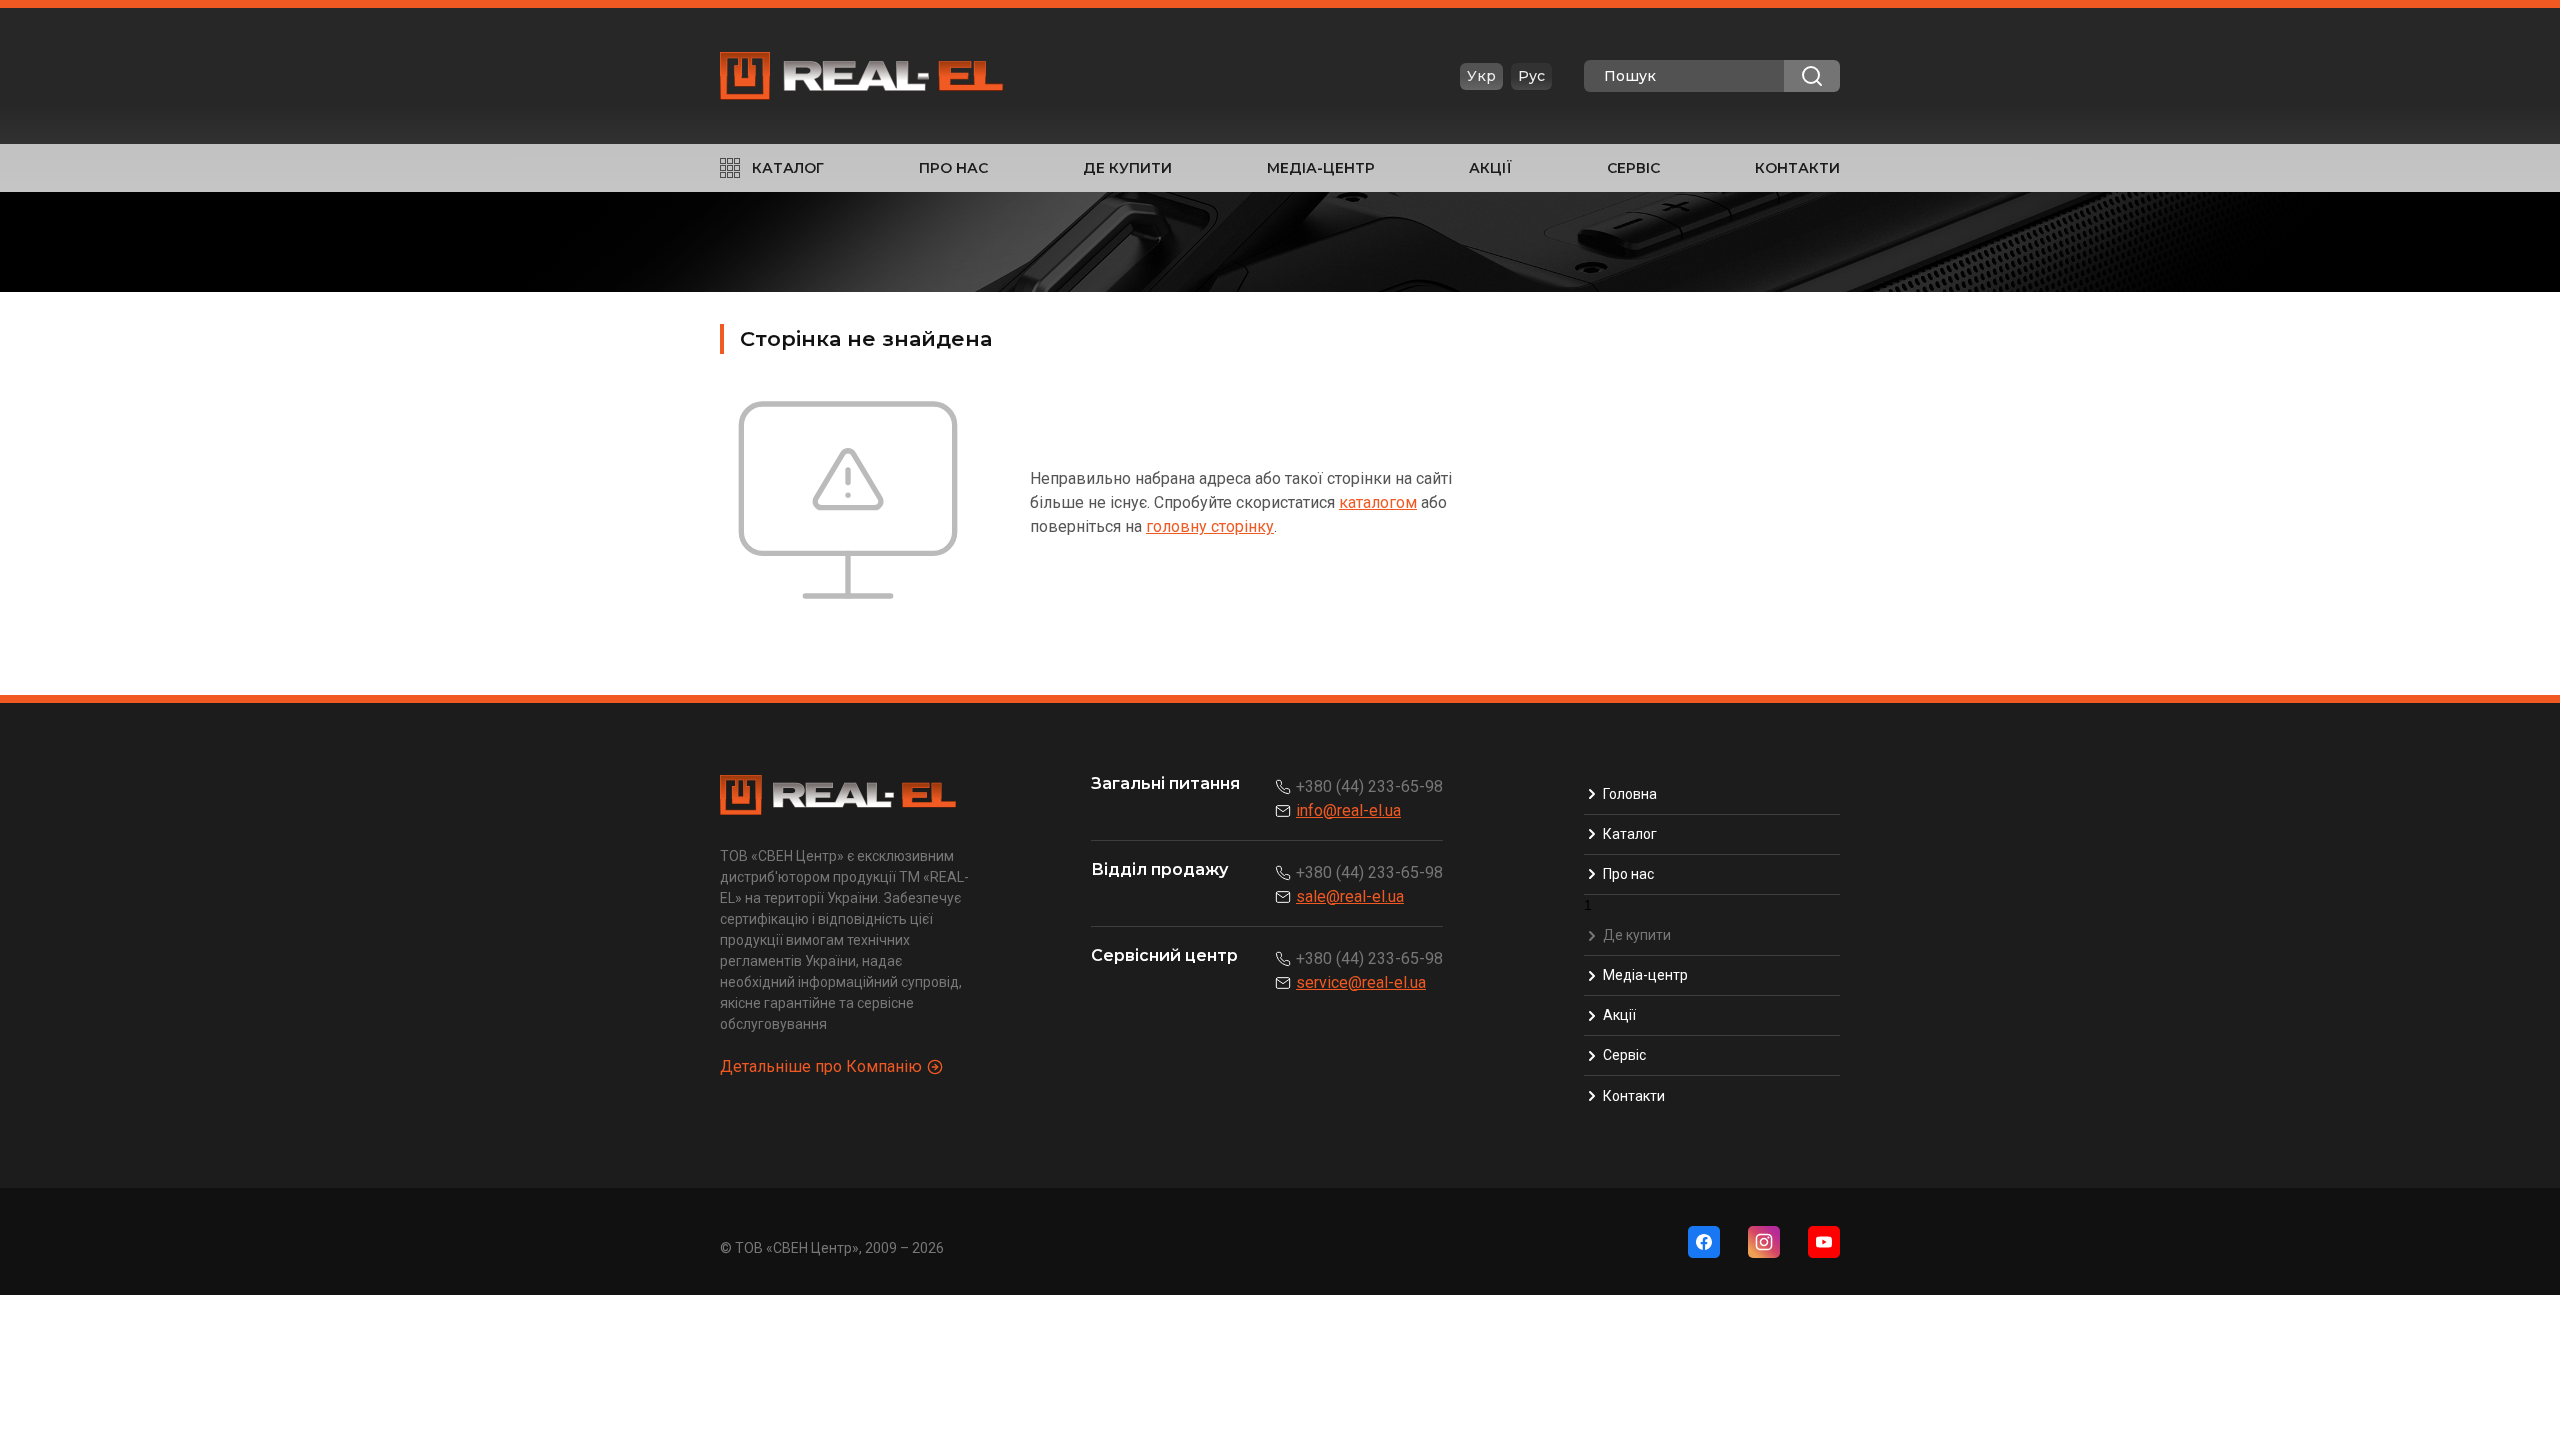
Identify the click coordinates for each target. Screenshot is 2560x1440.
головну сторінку (1210, 526)
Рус (1531, 76)
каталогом (1378, 502)
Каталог (788, 168)
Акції (1490, 168)
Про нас (953, 168)
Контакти (1797, 168)
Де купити (1127, 168)
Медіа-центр (1321, 168)
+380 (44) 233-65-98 (1369, 786)
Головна (1630, 794)
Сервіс (1633, 168)
